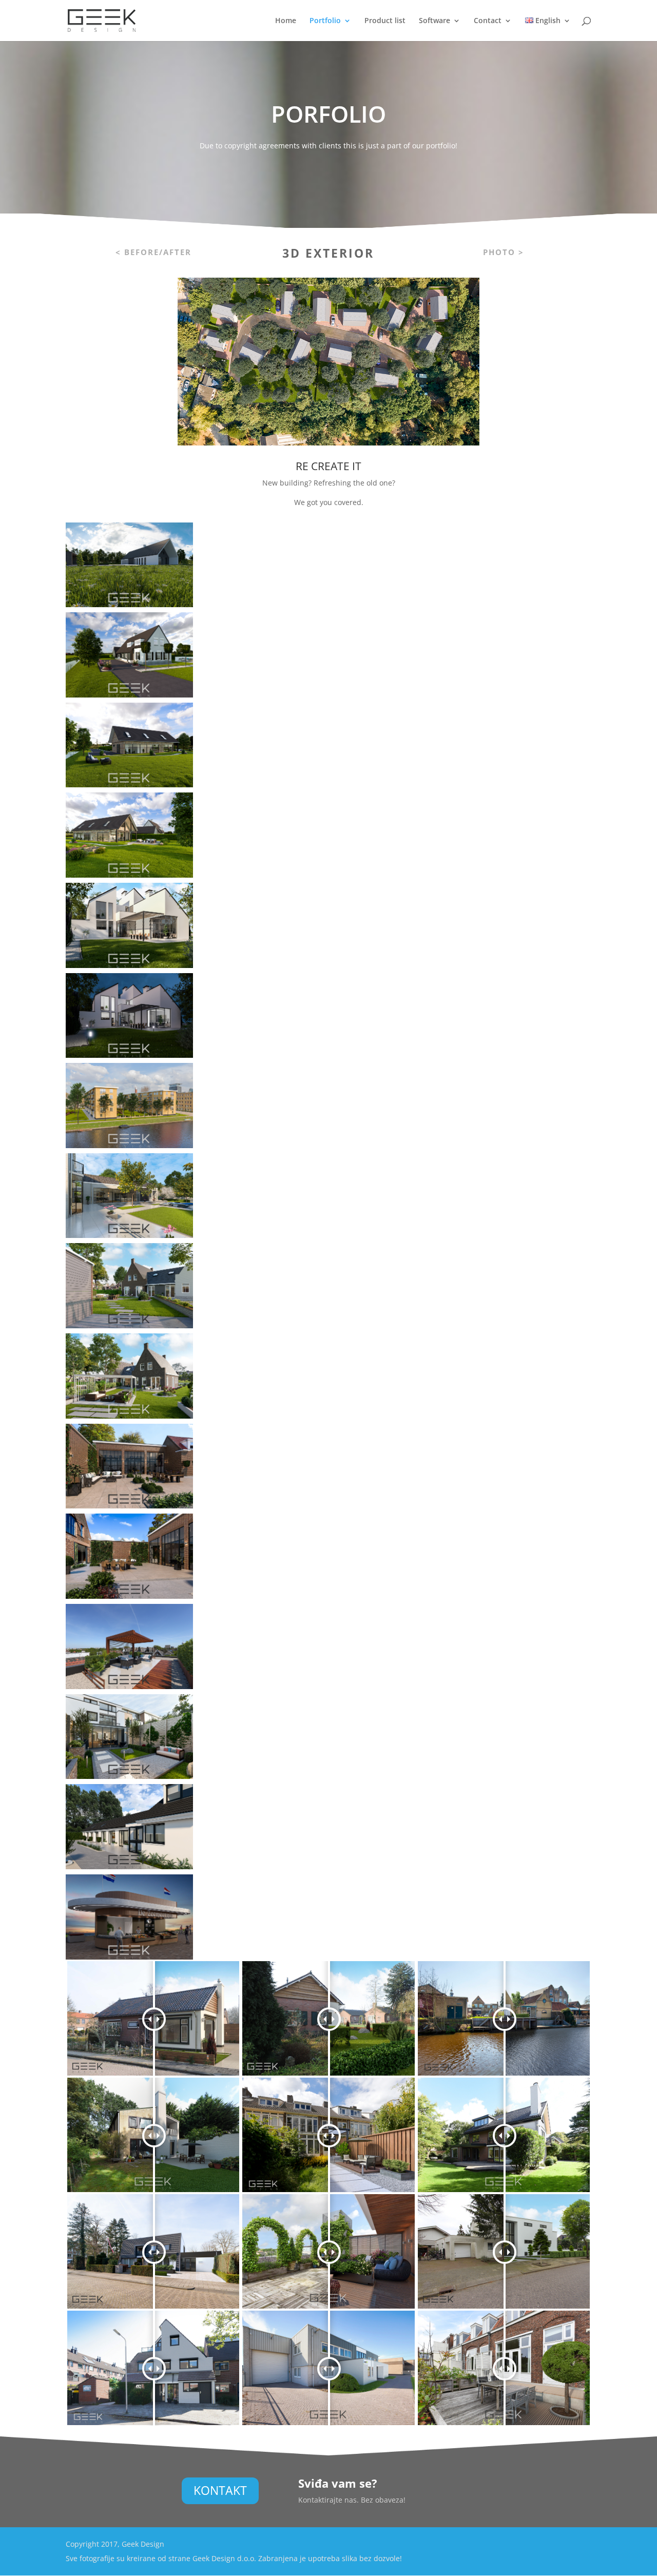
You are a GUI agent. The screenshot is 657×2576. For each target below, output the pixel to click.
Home (286, 21)
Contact (488, 21)
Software (434, 21)
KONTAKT (220, 2490)
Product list (385, 21)
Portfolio (325, 21)
